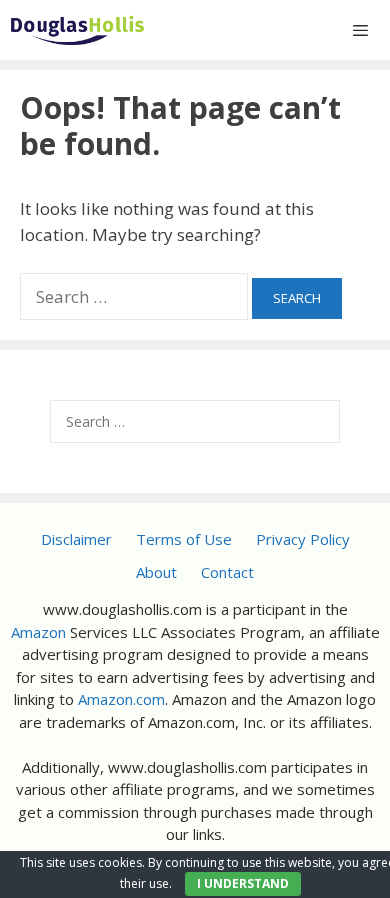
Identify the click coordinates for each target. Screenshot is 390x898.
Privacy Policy (303, 539)
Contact (227, 572)
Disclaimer (76, 539)
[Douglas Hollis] (77, 30)
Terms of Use (184, 539)
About (156, 572)
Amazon (38, 632)
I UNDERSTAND (243, 883)
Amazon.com (121, 699)
